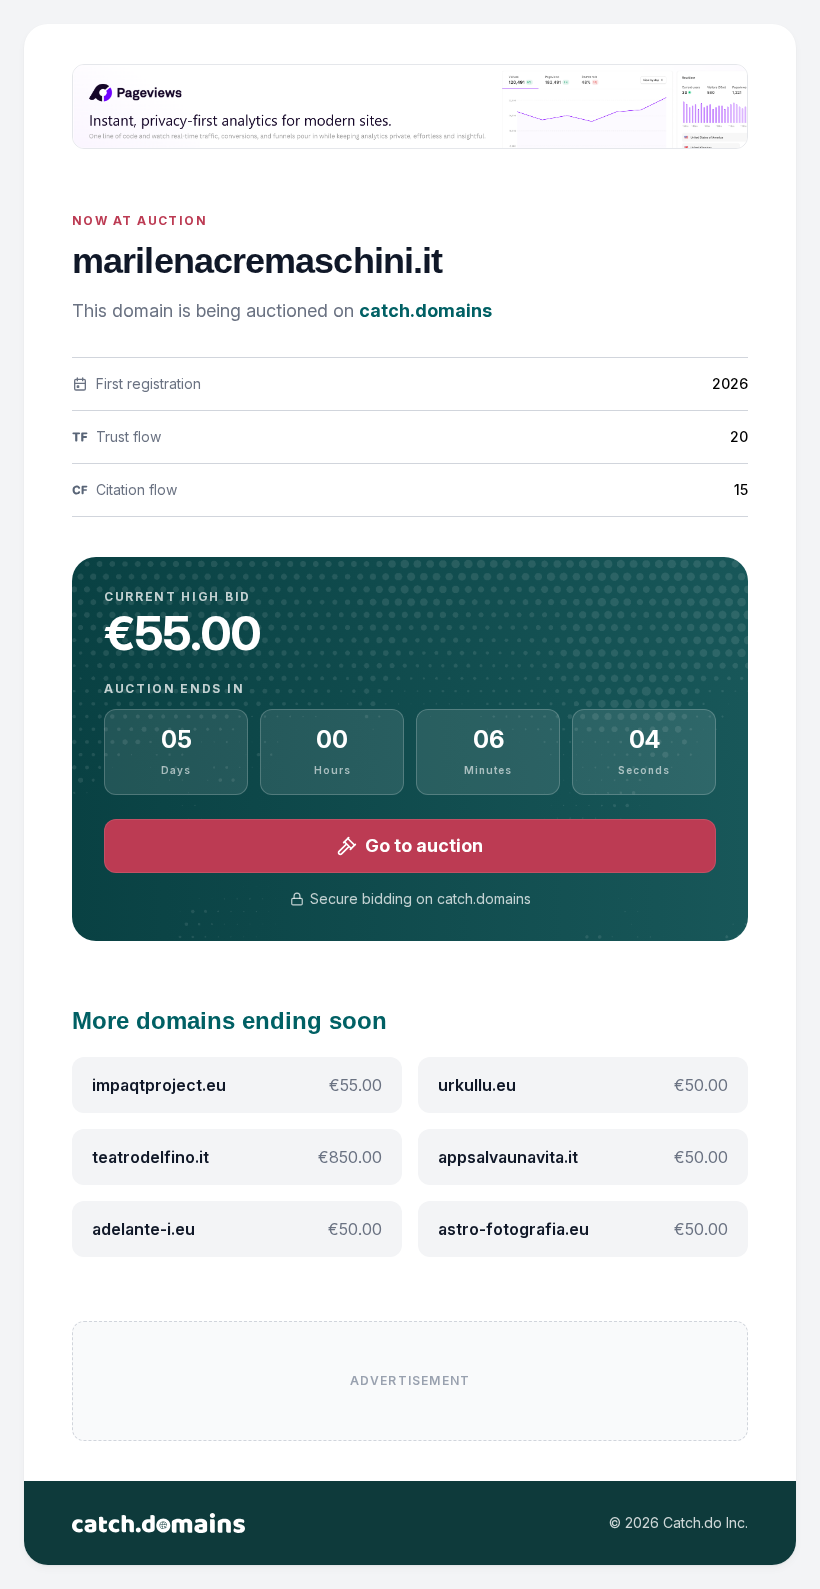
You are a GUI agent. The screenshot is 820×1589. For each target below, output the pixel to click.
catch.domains (425, 310)
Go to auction (424, 845)
